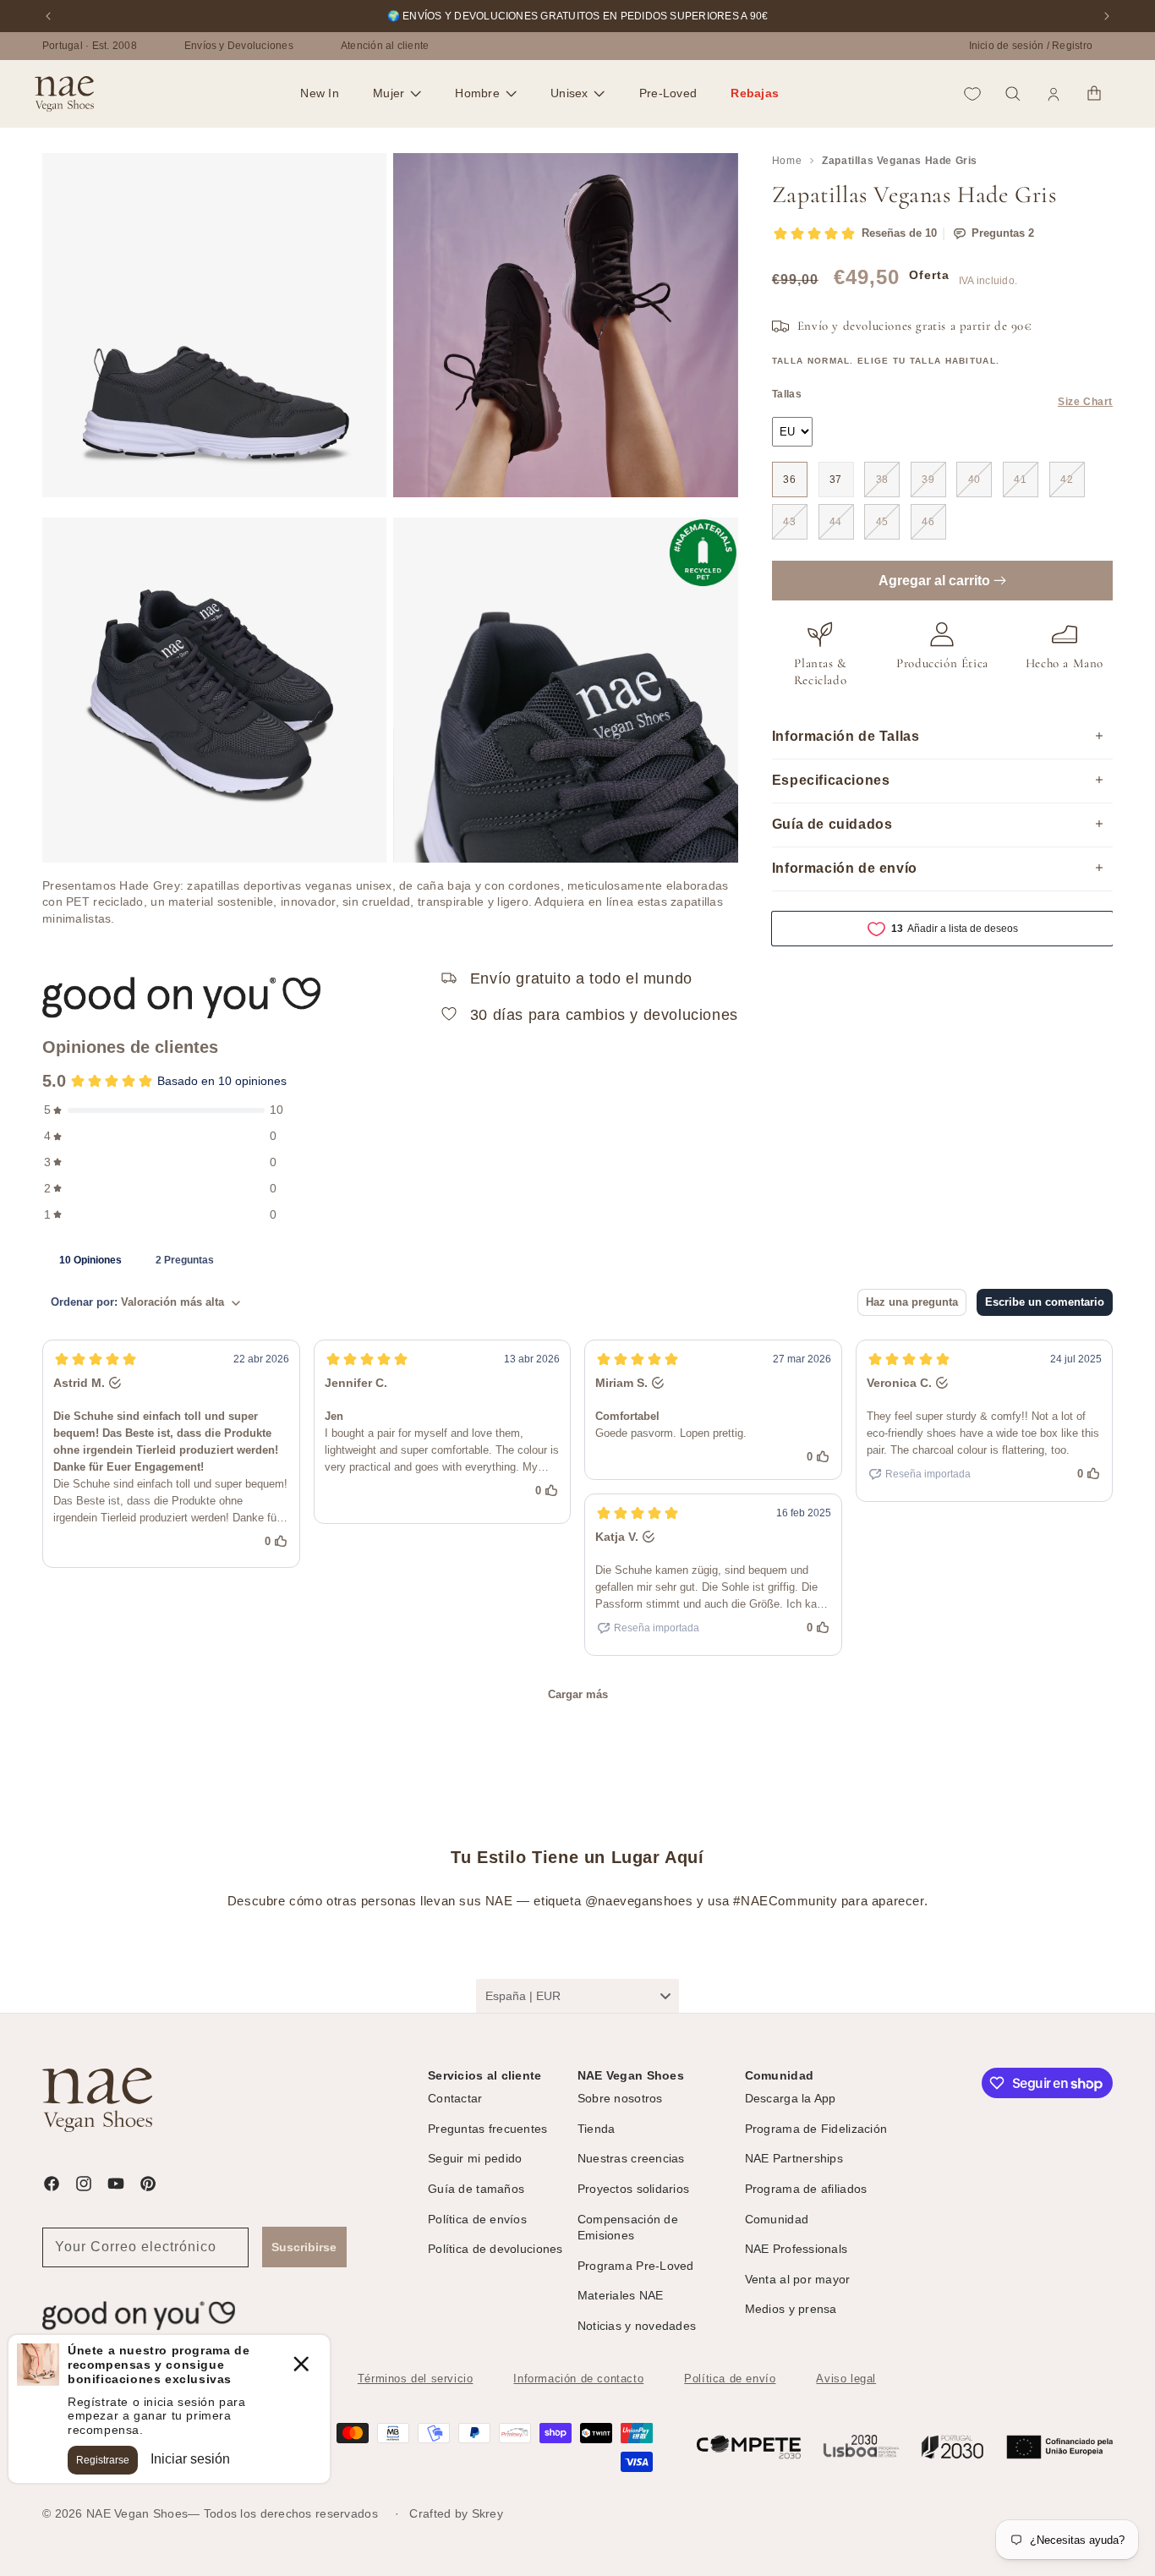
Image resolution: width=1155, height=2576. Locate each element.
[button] (397, 94)
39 (928, 480)
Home (787, 161)
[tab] (90, 1259)
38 (882, 480)
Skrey (487, 2513)
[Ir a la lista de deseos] (972, 94)
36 (789, 480)
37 (836, 480)
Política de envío (730, 2379)
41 (1020, 480)
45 (882, 522)
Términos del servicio (416, 2379)
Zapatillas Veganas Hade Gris (900, 161)
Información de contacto (578, 2379)
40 (974, 480)
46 (928, 522)
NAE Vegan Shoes (137, 2513)
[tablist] (577, 1259)
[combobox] (577, 1996)
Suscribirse (304, 2247)
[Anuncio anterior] (48, 16)
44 (836, 522)
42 (1067, 480)
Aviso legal (846, 2379)
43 (789, 522)
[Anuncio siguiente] (1107, 16)
